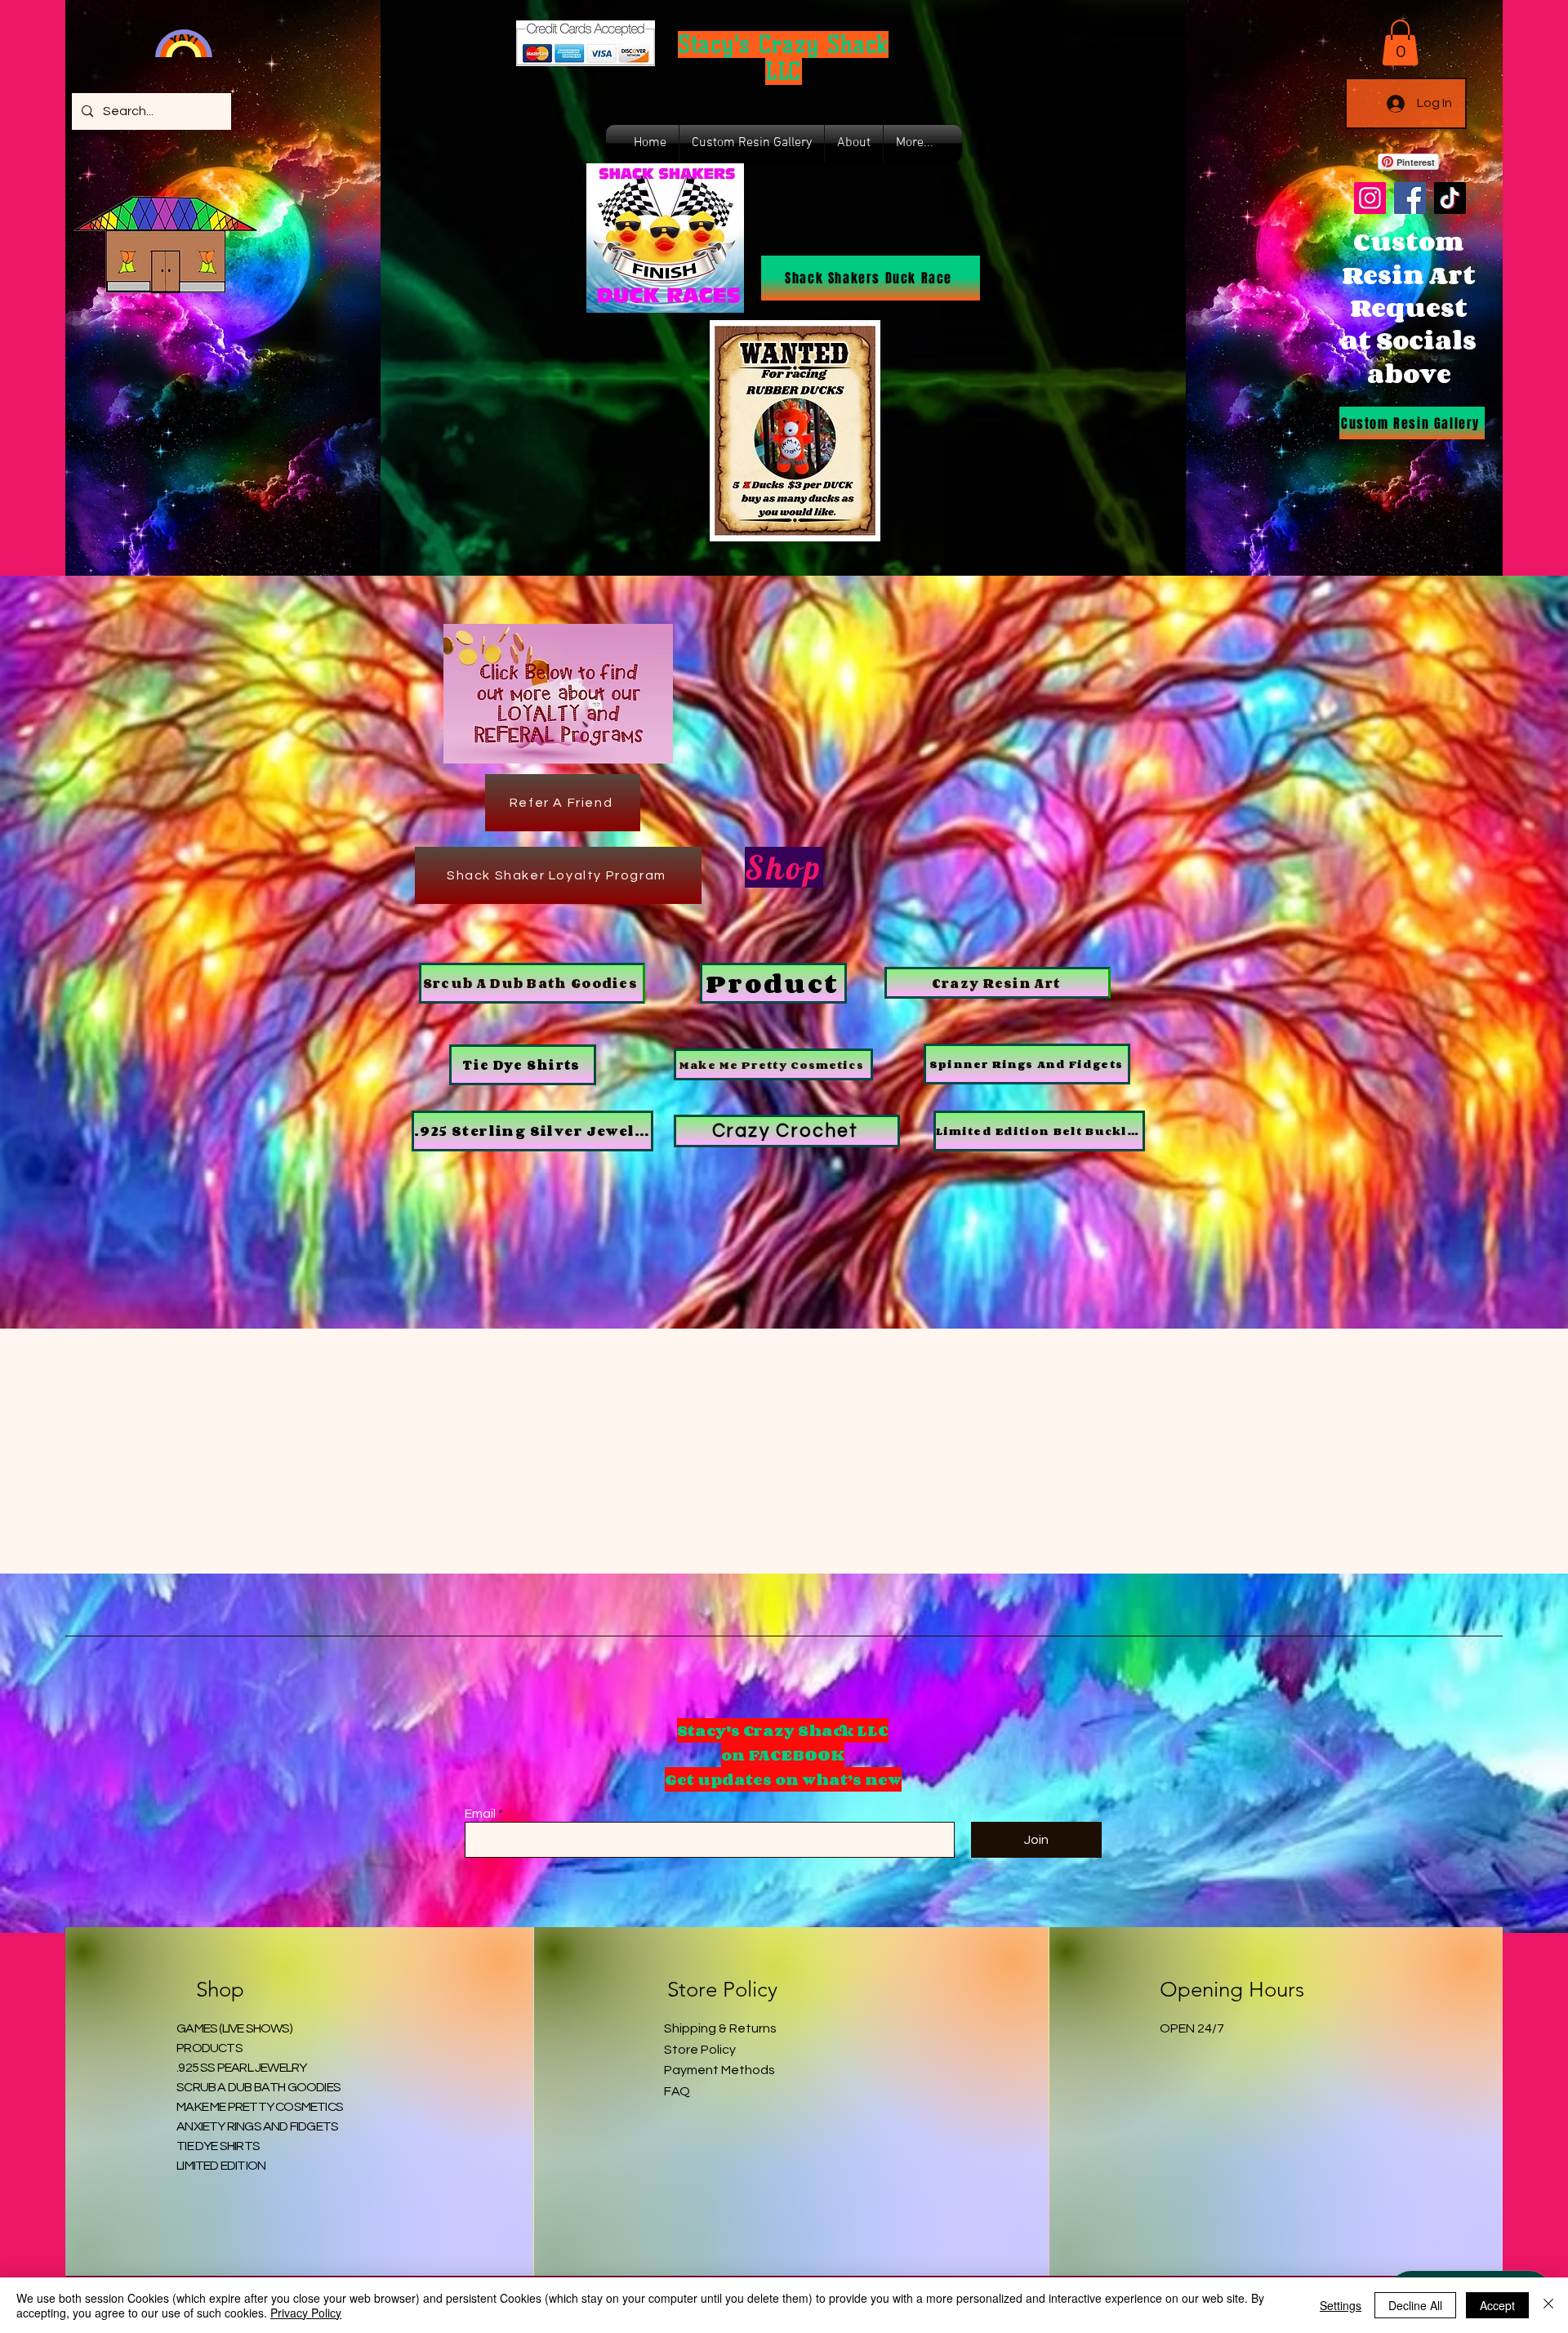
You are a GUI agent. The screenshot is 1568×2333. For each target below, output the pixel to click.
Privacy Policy (306, 2313)
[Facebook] (1410, 198)
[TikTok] (1450, 198)
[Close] (1548, 2305)
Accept (1497, 2305)
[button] (1400, 42)
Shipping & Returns (720, 2028)
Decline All (1415, 2305)
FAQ (677, 2091)
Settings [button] (1341, 2305)
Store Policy (700, 2050)
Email (480, 1814)
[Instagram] (1370, 198)
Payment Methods (719, 2070)
